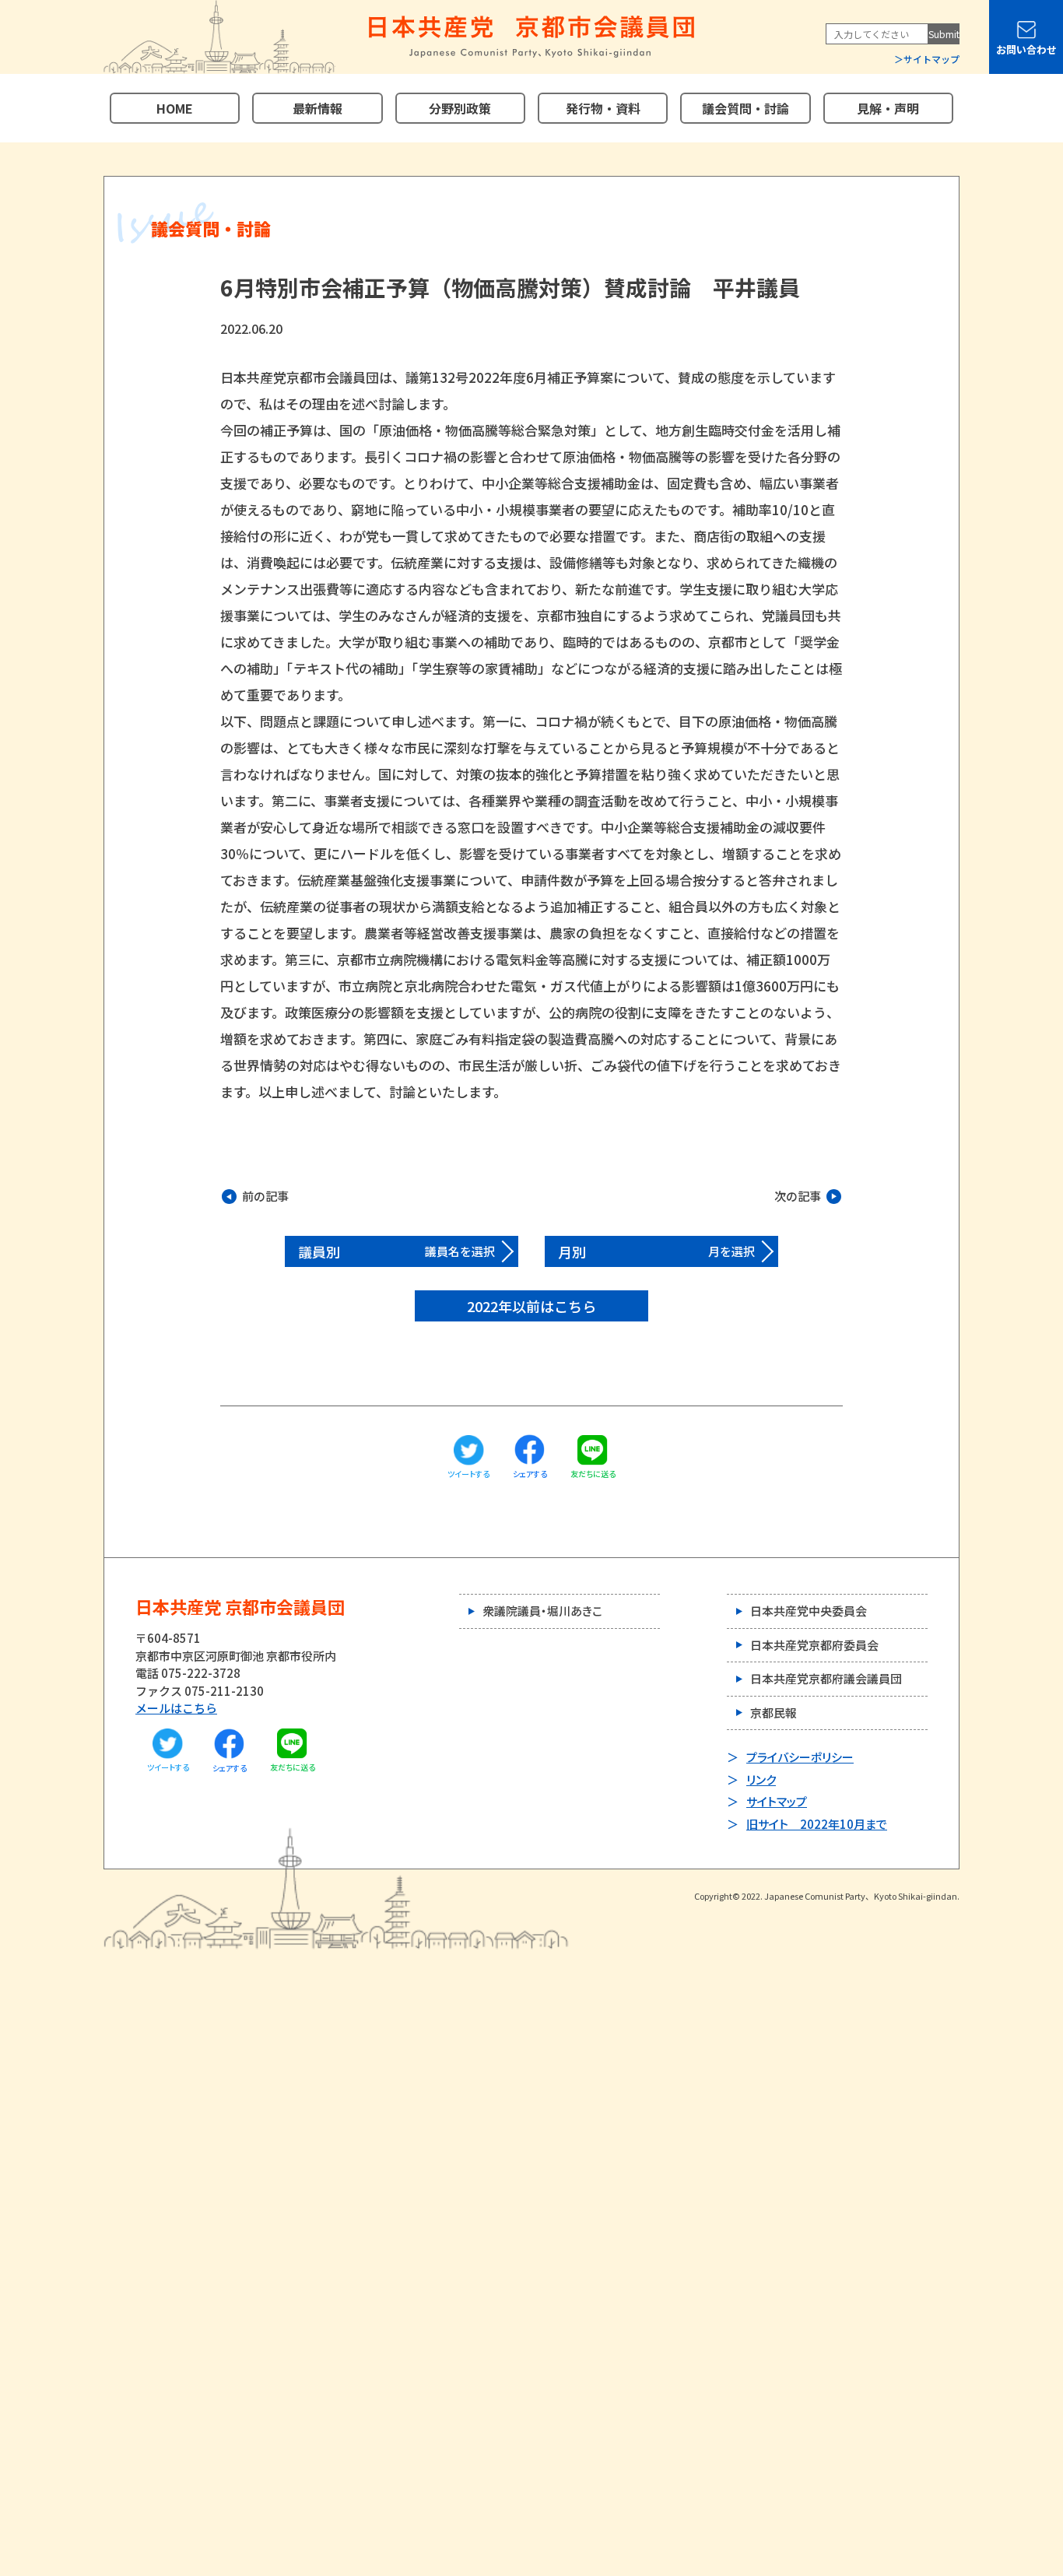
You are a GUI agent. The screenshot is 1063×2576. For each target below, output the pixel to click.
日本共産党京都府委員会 (814, 1645)
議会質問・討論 (746, 108)
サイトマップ (931, 59)
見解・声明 (888, 108)
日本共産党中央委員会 (809, 1611)
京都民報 (774, 1713)
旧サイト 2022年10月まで (817, 1824)
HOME (175, 108)
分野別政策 (460, 108)
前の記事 (265, 1196)
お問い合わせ (1026, 49)
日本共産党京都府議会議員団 (826, 1678)
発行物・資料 (603, 108)
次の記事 (798, 1196)
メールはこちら (176, 1708)
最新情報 (317, 108)
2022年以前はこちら (531, 1306)
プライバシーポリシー (800, 1757)
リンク (761, 1779)
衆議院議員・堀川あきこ (542, 1611)
